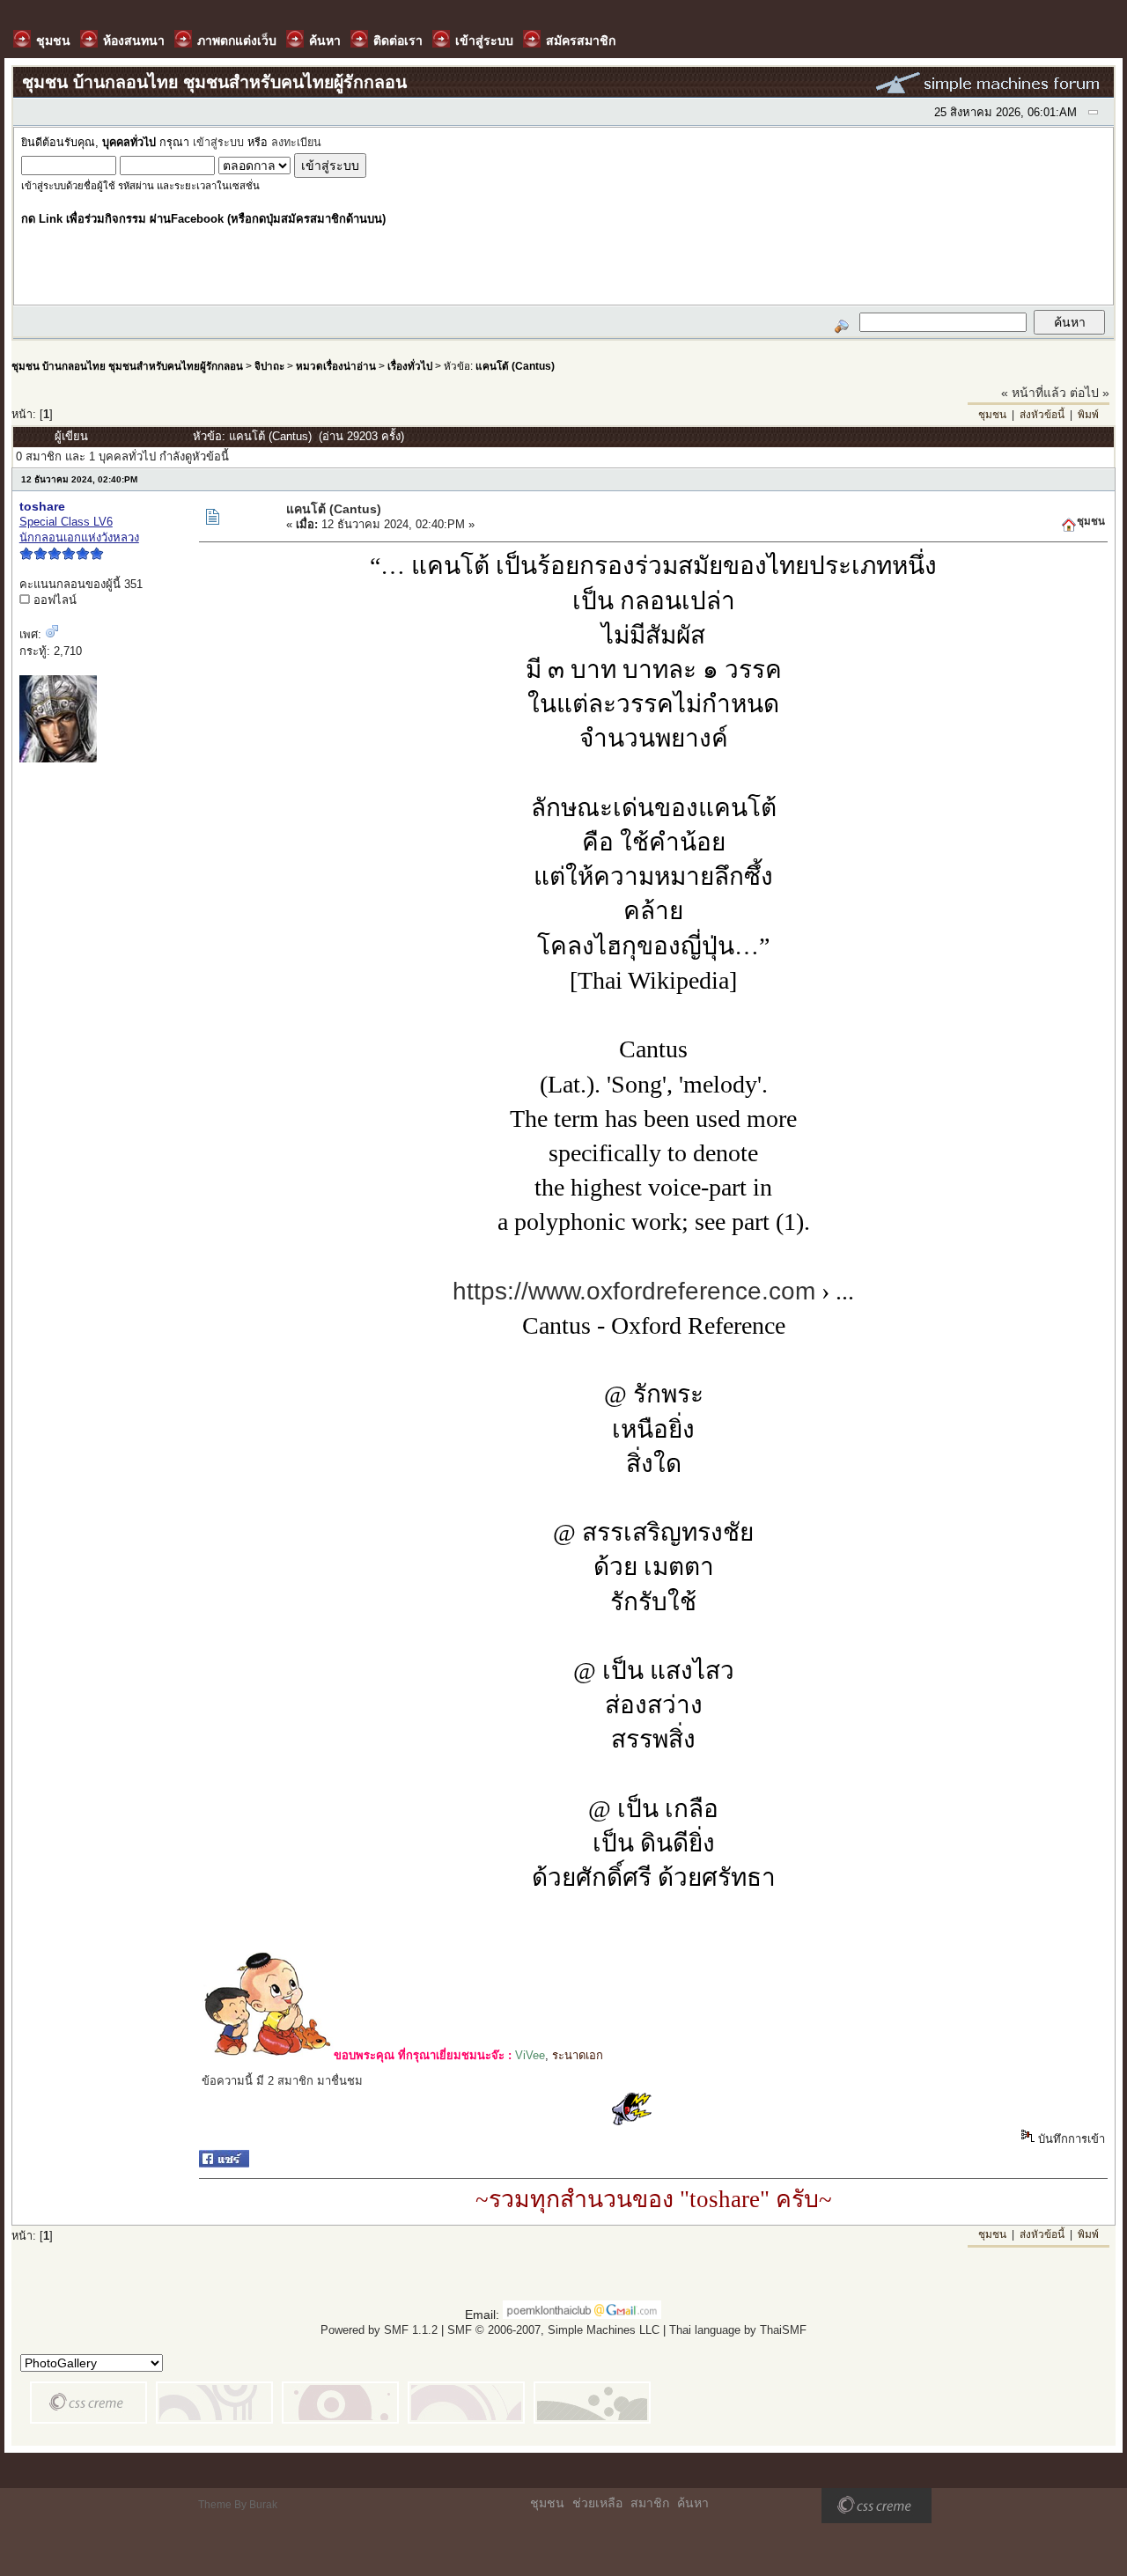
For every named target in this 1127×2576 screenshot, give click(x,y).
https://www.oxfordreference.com (634, 1291)
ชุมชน (992, 415)
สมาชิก (650, 2503)
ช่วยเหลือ (597, 2503)
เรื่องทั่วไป (410, 366)
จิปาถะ (269, 366)
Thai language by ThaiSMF (738, 2330)
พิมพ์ (1088, 415)
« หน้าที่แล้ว (1034, 393)
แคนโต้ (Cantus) (515, 366)
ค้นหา (693, 2503)
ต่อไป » (1090, 393)
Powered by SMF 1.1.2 (379, 2330)
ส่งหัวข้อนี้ (1042, 415)
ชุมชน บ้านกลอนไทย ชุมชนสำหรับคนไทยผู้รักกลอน (127, 366)
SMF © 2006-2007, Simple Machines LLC (553, 2330)
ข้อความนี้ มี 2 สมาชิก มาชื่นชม (282, 2081)
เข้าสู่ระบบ (218, 143)
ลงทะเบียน (296, 143)
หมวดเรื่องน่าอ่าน (336, 366)
